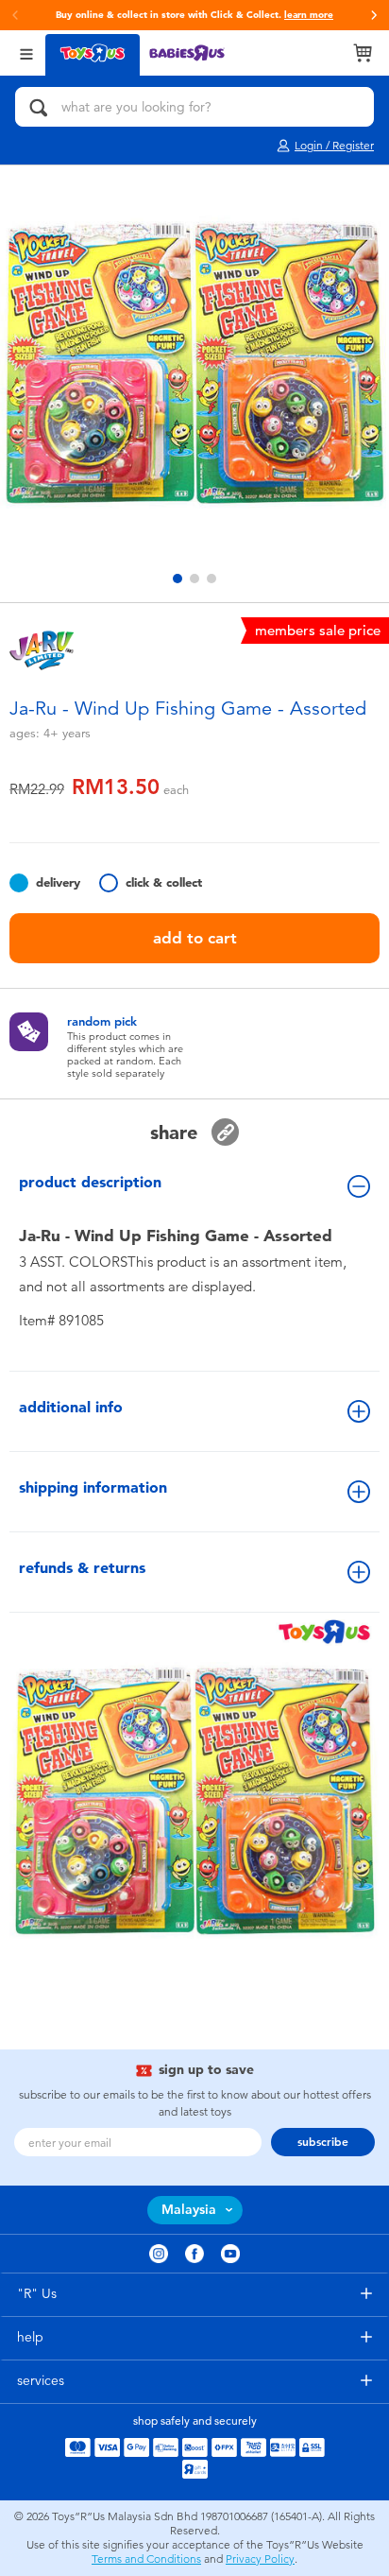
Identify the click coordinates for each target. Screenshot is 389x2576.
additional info (71, 1407)
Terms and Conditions (146, 2559)
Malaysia (189, 2210)
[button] (15, 15)
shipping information (93, 1487)
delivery (58, 882)
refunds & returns (82, 1568)
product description (90, 1182)
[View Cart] (363, 53)
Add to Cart (195, 938)
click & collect (164, 882)
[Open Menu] (26, 52)
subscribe (323, 2142)
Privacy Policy (260, 2559)
